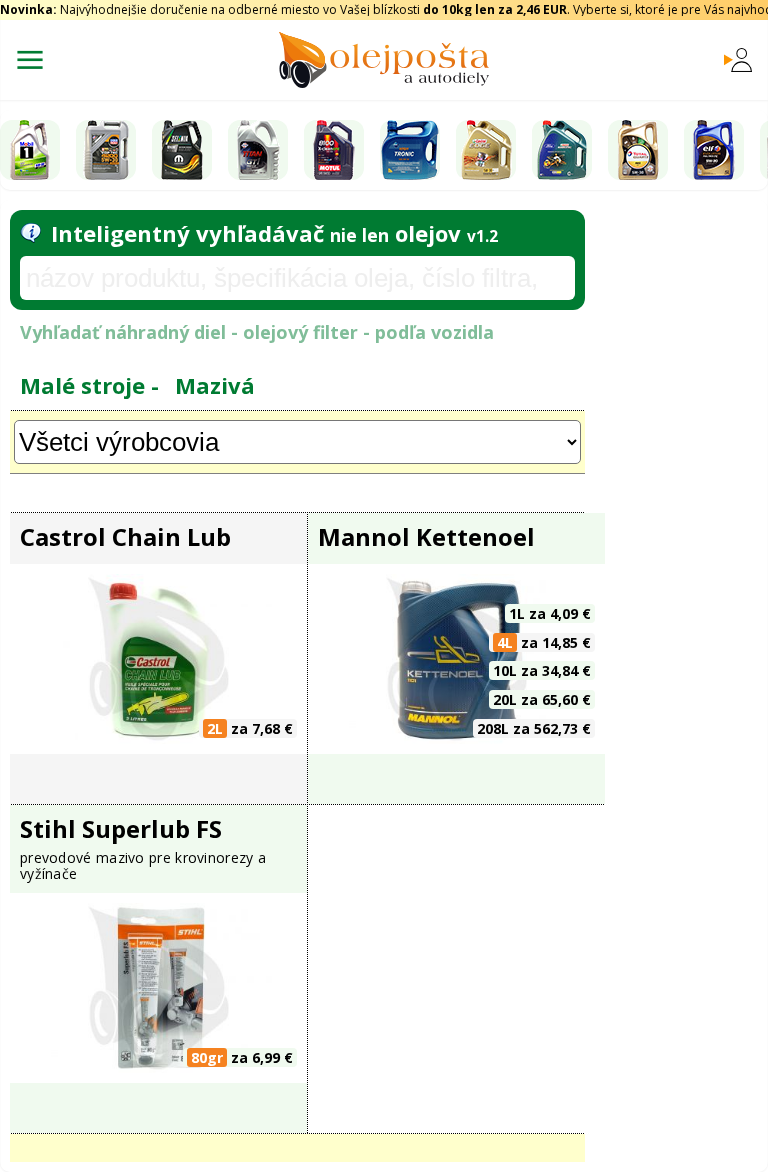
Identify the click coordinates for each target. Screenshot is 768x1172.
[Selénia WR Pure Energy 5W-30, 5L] (182, 150)
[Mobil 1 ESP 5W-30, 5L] (30, 150)
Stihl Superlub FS (121, 828)
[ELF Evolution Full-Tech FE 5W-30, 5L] (714, 150)
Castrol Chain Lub (125, 536)
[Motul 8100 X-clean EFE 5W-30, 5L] (334, 150)
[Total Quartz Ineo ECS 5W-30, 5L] (638, 150)
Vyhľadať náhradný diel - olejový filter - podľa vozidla (257, 332)
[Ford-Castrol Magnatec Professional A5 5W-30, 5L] (562, 150)
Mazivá (215, 385)
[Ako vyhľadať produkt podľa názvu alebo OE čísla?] (30, 233)
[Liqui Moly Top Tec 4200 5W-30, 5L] (106, 150)
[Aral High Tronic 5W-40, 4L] (410, 150)
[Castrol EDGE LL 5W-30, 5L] (486, 150)
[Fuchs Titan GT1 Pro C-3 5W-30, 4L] (258, 150)
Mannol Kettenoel (426, 536)
